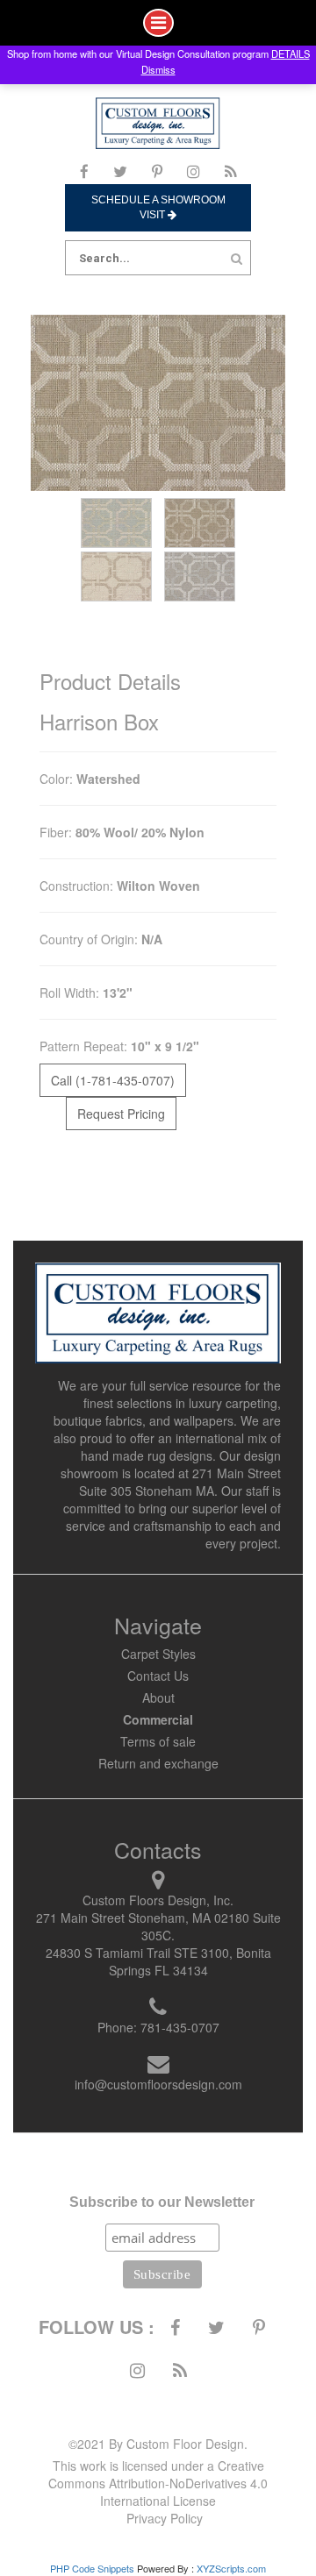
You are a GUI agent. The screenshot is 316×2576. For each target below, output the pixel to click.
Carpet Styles (158, 1654)
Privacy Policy (165, 2518)
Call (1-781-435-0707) (113, 1080)
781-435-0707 (180, 2027)
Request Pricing (121, 1114)
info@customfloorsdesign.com (158, 2084)
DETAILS (291, 53)
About (158, 1697)
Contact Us (158, 1676)
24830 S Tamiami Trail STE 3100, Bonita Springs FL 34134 (158, 1961)
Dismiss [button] (158, 69)
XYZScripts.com (231, 2568)
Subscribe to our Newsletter (162, 2202)
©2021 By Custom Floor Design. (158, 2444)
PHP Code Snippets (92, 2568)
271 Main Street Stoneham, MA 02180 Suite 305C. (158, 1926)
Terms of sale (158, 1741)
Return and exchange (158, 1763)
